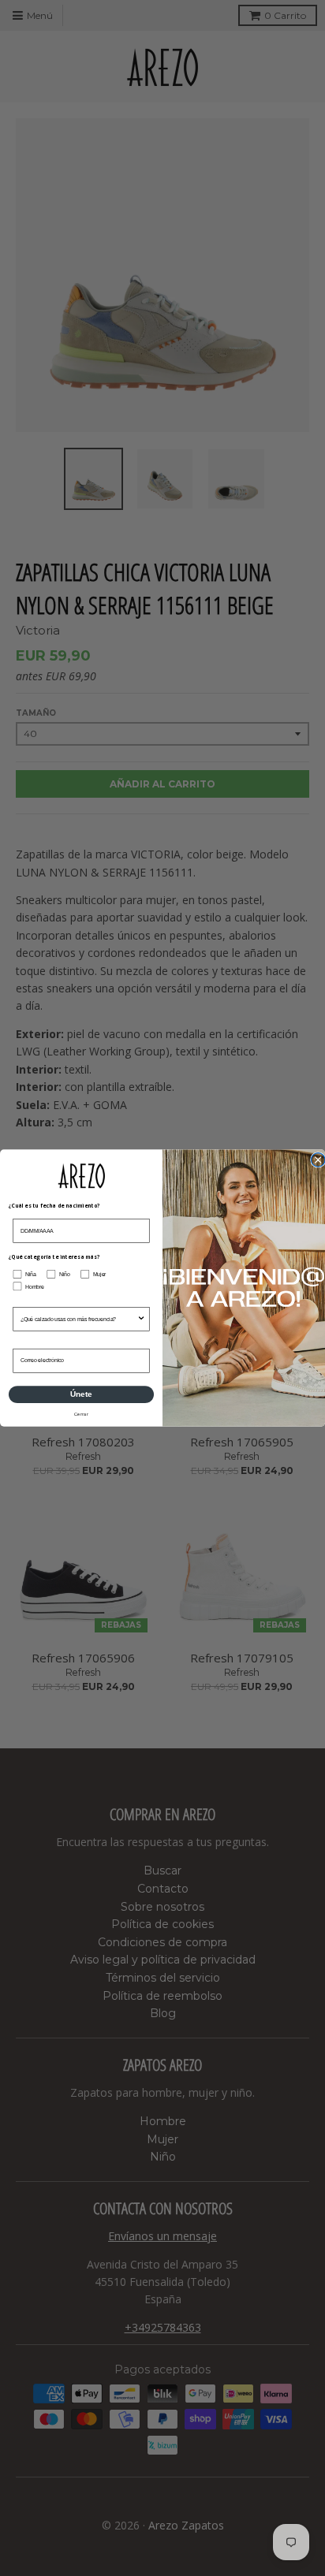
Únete (81, 1395)
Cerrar (82, 1414)
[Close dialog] (318, 1160)
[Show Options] (142, 1320)
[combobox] (79, 1320)
